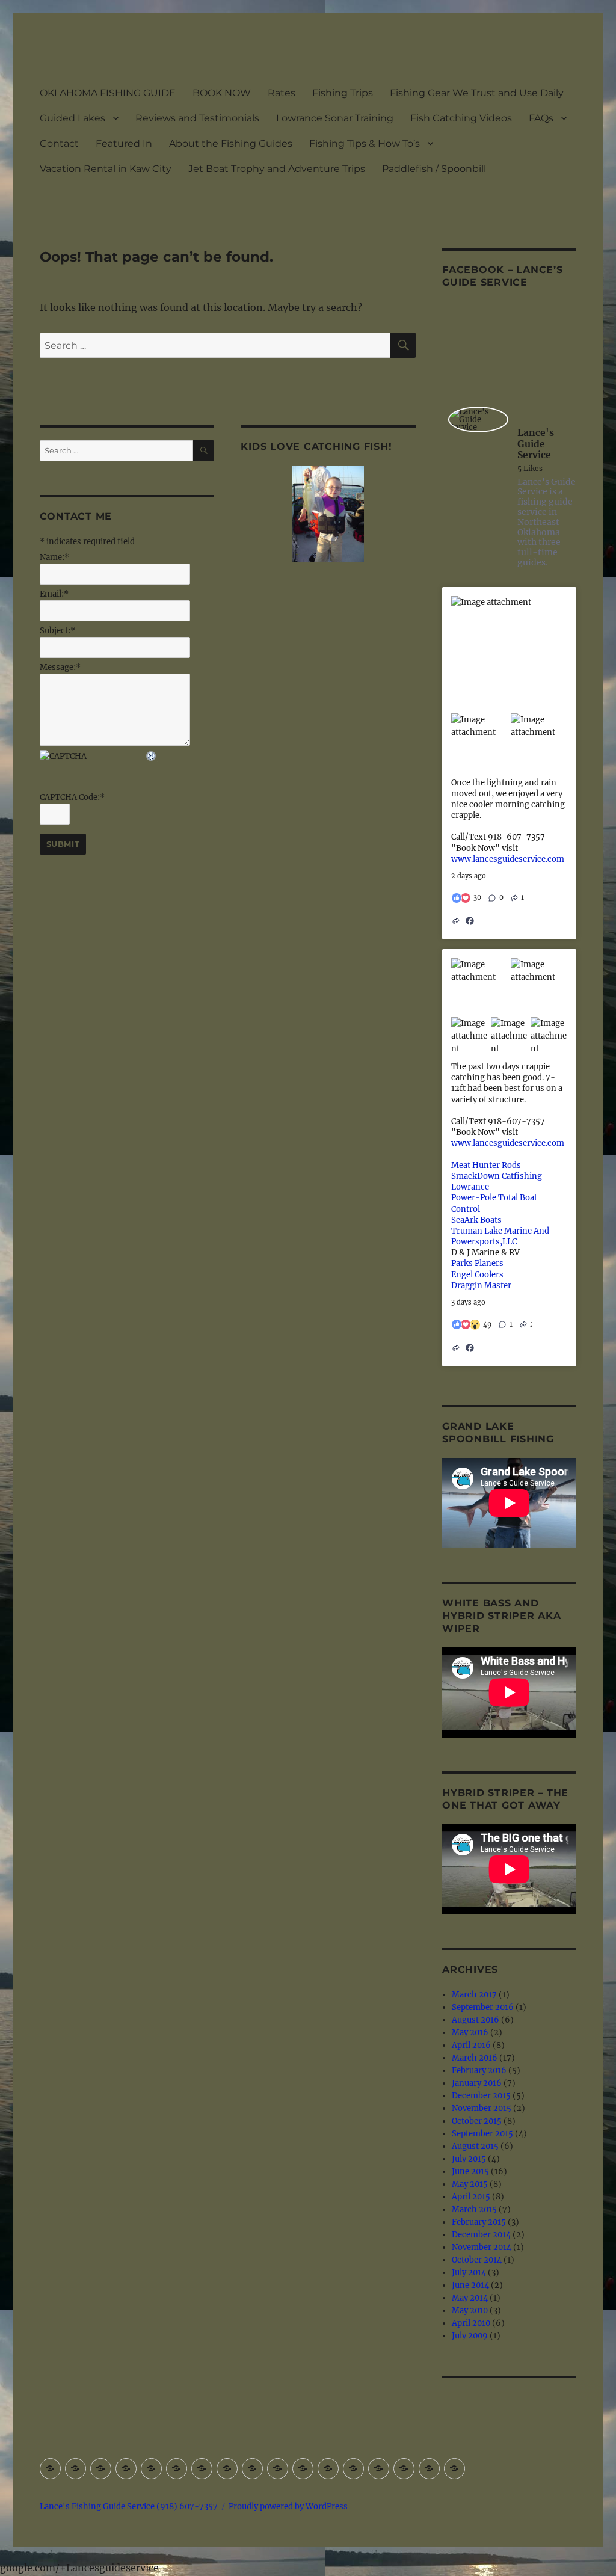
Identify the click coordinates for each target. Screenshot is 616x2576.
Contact (59, 143)
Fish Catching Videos (461, 118)
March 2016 (475, 2058)
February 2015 (479, 2222)
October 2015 (477, 2121)
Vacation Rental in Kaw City (106, 169)
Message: (60, 667)
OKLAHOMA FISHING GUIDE (108, 93)
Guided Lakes (72, 118)
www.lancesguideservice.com (508, 859)
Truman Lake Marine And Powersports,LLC (500, 1236)
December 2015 (481, 2096)
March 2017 (474, 1995)
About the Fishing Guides (231, 143)
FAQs (541, 118)
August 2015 (475, 2146)
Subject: (57, 631)
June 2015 (470, 2172)
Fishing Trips (343, 93)
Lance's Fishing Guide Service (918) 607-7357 (129, 2507)
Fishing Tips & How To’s (365, 143)
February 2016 (479, 2070)
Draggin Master (481, 1286)
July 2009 (470, 2336)
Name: (54, 557)
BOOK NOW (222, 93)
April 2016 (471, 2045)
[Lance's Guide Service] (478, 420)
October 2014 (477, 2260)
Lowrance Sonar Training (335, 118)
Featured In (124, 143)
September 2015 (482, 2134)
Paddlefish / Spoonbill (434, 169)
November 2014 (482, 2247)
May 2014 (470, 2298)
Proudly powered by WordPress (288, 2507)
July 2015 (469, 2159)
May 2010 (470, 2310)
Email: (54, 594)
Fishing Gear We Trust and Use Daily (477, 93)
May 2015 (470, 2184)
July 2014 (469, 2273)
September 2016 (483, 2007)
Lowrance (470, 1187)
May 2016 (470, 2033)
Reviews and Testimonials (197, 118)
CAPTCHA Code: (72, 797)
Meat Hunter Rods (486, 1165)
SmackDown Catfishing (497, 1176)
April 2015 (471, 2197)
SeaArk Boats (476, 1220)
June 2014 (470, 2285)
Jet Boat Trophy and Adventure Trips (277, 169)
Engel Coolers (477, 1275)
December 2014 (481, 2235)
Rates (282, 93)
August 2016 (476, 2020)
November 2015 (482, 2108)
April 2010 (471, 2323)
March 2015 (474, 2209)
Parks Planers (477, 1263)
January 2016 (477, 2083)
